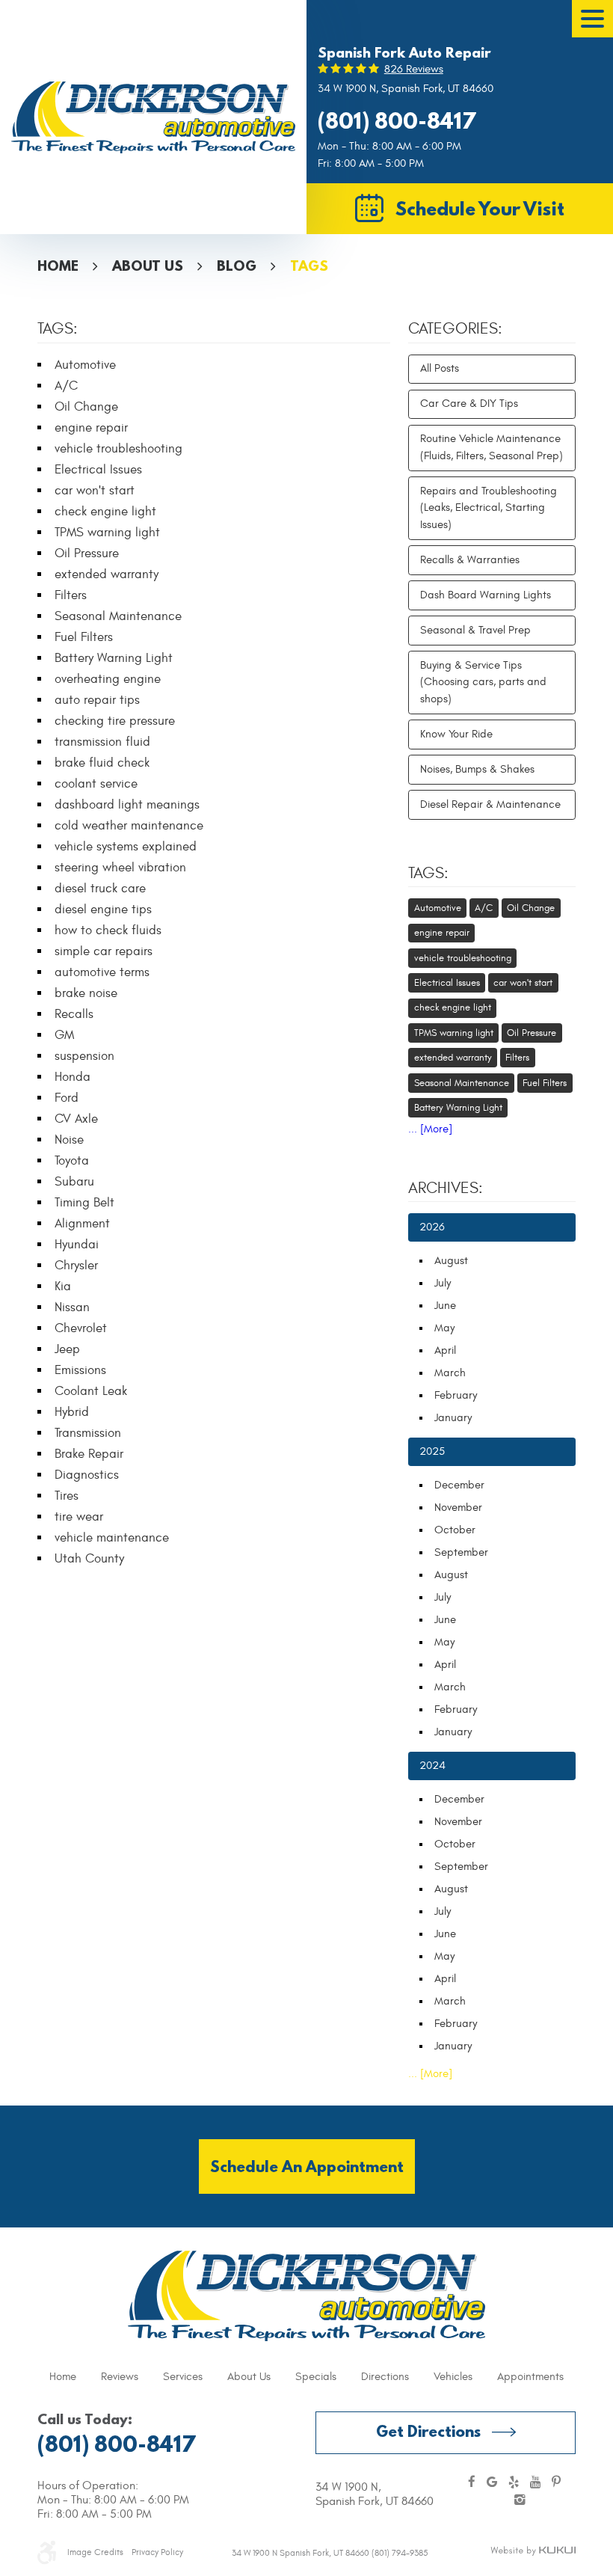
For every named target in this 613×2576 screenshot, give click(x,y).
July (443, 1283)
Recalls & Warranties (470, 560)
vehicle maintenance (112, 1538)
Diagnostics (87, 1475)
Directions (385, 2377)
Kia (63, 1287)
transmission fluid (102, 742)
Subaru (74, 1182)
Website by (533, 2551)
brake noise (86, 993)
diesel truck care (100, 889)
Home (58, 266)
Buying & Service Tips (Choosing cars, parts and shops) (483, 682)
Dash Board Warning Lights (486, 595)
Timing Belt (84, 1203)
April (445, 1350)
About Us (148, 266)
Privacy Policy (157, 2552)
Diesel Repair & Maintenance (490, 804)
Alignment (82, 1224)
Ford (67, 1098)
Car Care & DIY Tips (469, 404)
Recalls (74, 1014)
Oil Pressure (87, 553)
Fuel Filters (84, 637)
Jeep (67, 1349)
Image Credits (95, 2552)
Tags (309, 266)
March (450, 1373)
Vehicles (453, 2377)
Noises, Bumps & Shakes (477, 769)
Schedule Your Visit (480, 208)
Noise (69, 1140)
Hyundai (77, 1245)
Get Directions (428, 2431)
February (456, 1395)
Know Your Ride (456, 734)
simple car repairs (104, 951)
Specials (316, 2377)
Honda (73, 1077)
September (461, 1552)
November (458, 1508)
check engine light (105, 512)
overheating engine (108, 679)
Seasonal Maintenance (118, 616)
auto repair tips (97, 700)
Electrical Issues (98, 470)
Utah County (89, 1559)
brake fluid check (102, 763)
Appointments (530, 2377)
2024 (432, 1766)
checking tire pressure (115, 721)
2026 (432, 1227)
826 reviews (414, 69)
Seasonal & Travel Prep (475, 630)
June (445, 1306)
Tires (67, 1496)
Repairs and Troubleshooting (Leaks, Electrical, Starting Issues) (489, 508)
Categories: (455, 329)
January (453, 1418)
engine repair (91, 428)
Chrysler (76, 1266)
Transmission (88, 1433)
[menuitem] (63, 2377)
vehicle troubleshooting (118, 449)
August (451, 1261)
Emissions (80, 1370)
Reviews (120, 2377)
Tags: (428, 874)
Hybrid (72, 1412)
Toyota (72, 1161)
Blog (237, 266)
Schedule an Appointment (307, 2166)
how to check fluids (108, 930)
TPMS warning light (107, 533)
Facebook (472, 2483)
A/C (66, 386)
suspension (84, 1056)
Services (183, 2377)
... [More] (430, 1129)
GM (64, 1035)
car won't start (95, 491)
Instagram (520, 2501)
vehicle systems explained (126, 847)
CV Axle (76, 1119)
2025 (432, 1451)
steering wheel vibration (120, 868)
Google (492, 2483)
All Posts (440, 368)
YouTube (535, 2483)
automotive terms (102, 972)
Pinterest (556, 2483)
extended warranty (107, 574)
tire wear (79, 1517)
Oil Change (86, 407)
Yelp (514, 2483)
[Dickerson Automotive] (153, 117)
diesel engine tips (103, 910)
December (459, 1485)
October (455, 1530)
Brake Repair (89, 1454)
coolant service (96, 784)
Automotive (85, 365)
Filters (71, 595)
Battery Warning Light (114, 658)
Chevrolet (81, 1328)
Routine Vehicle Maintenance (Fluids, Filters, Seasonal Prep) (492, 447)
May (444, 1328)
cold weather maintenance (129, 826)
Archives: (446, 1189)
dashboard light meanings (127, 805)
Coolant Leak (91, 1391)
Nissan (72, 1307)
